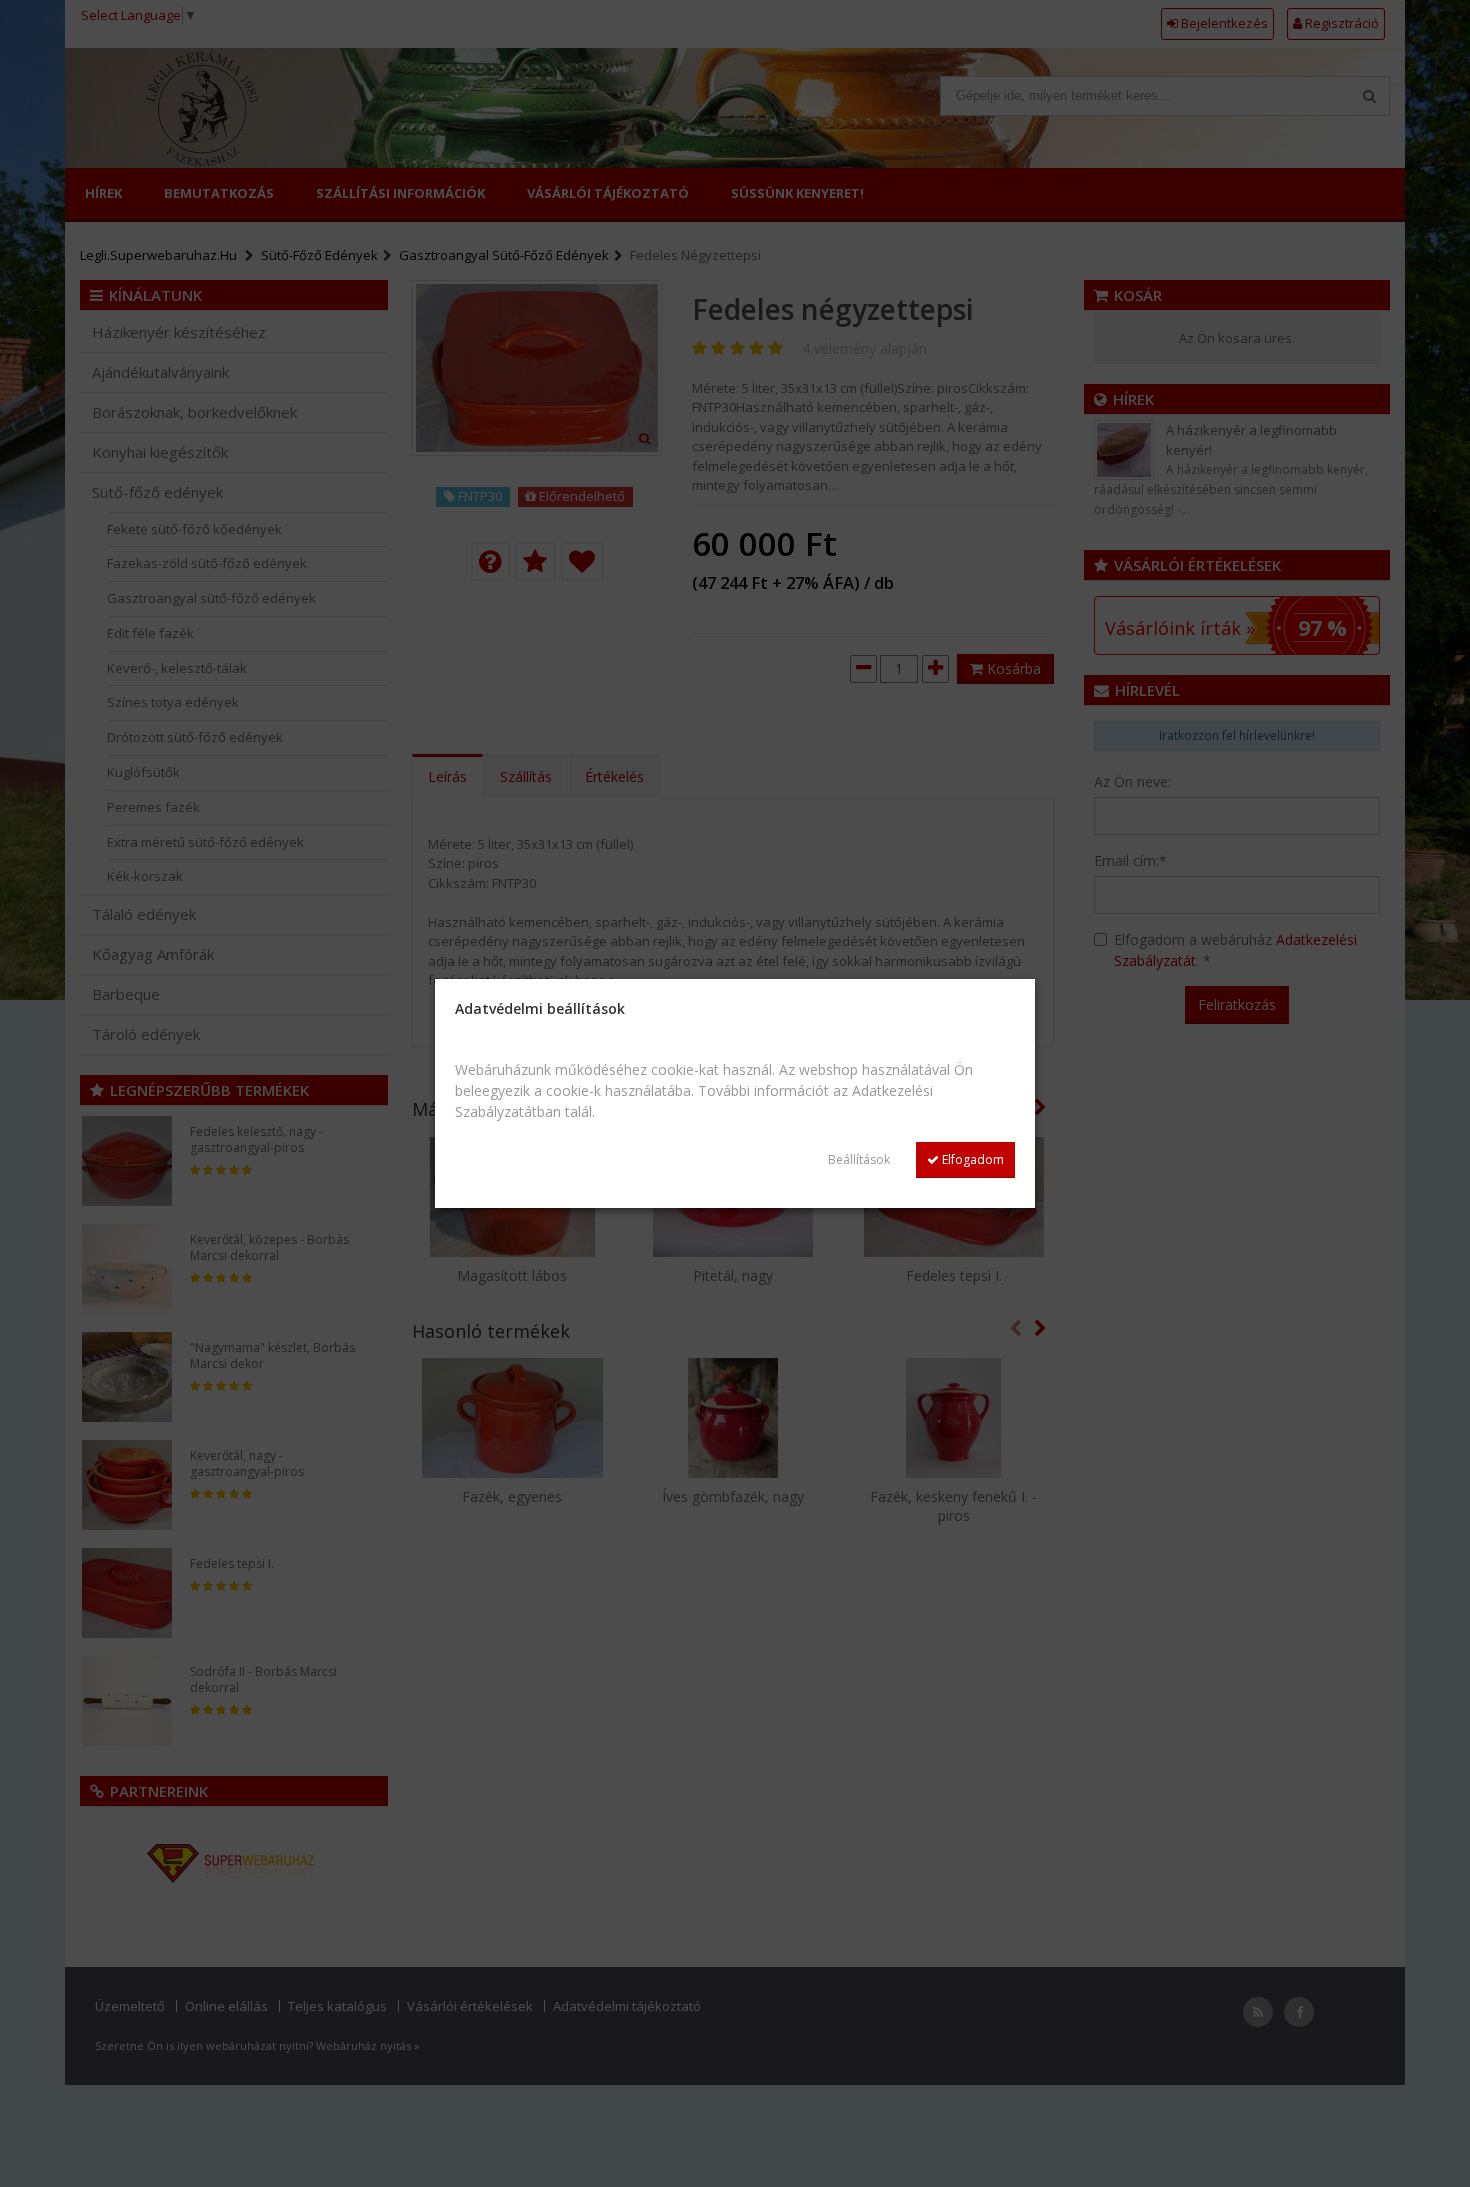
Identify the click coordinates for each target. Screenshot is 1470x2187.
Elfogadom (971, 1159)
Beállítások (859, 1159)
